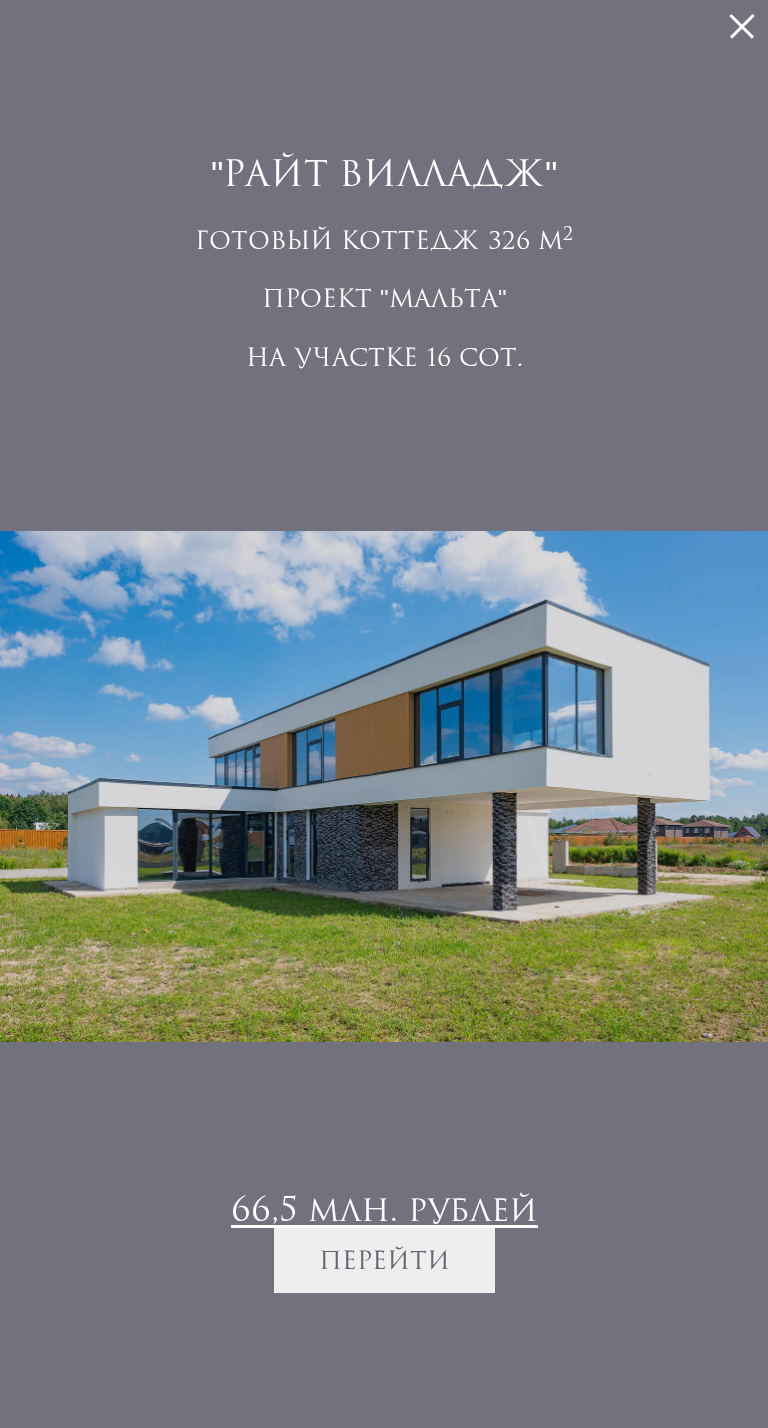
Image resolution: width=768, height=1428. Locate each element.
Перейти (384, 1260)
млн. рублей (384, 1208)
